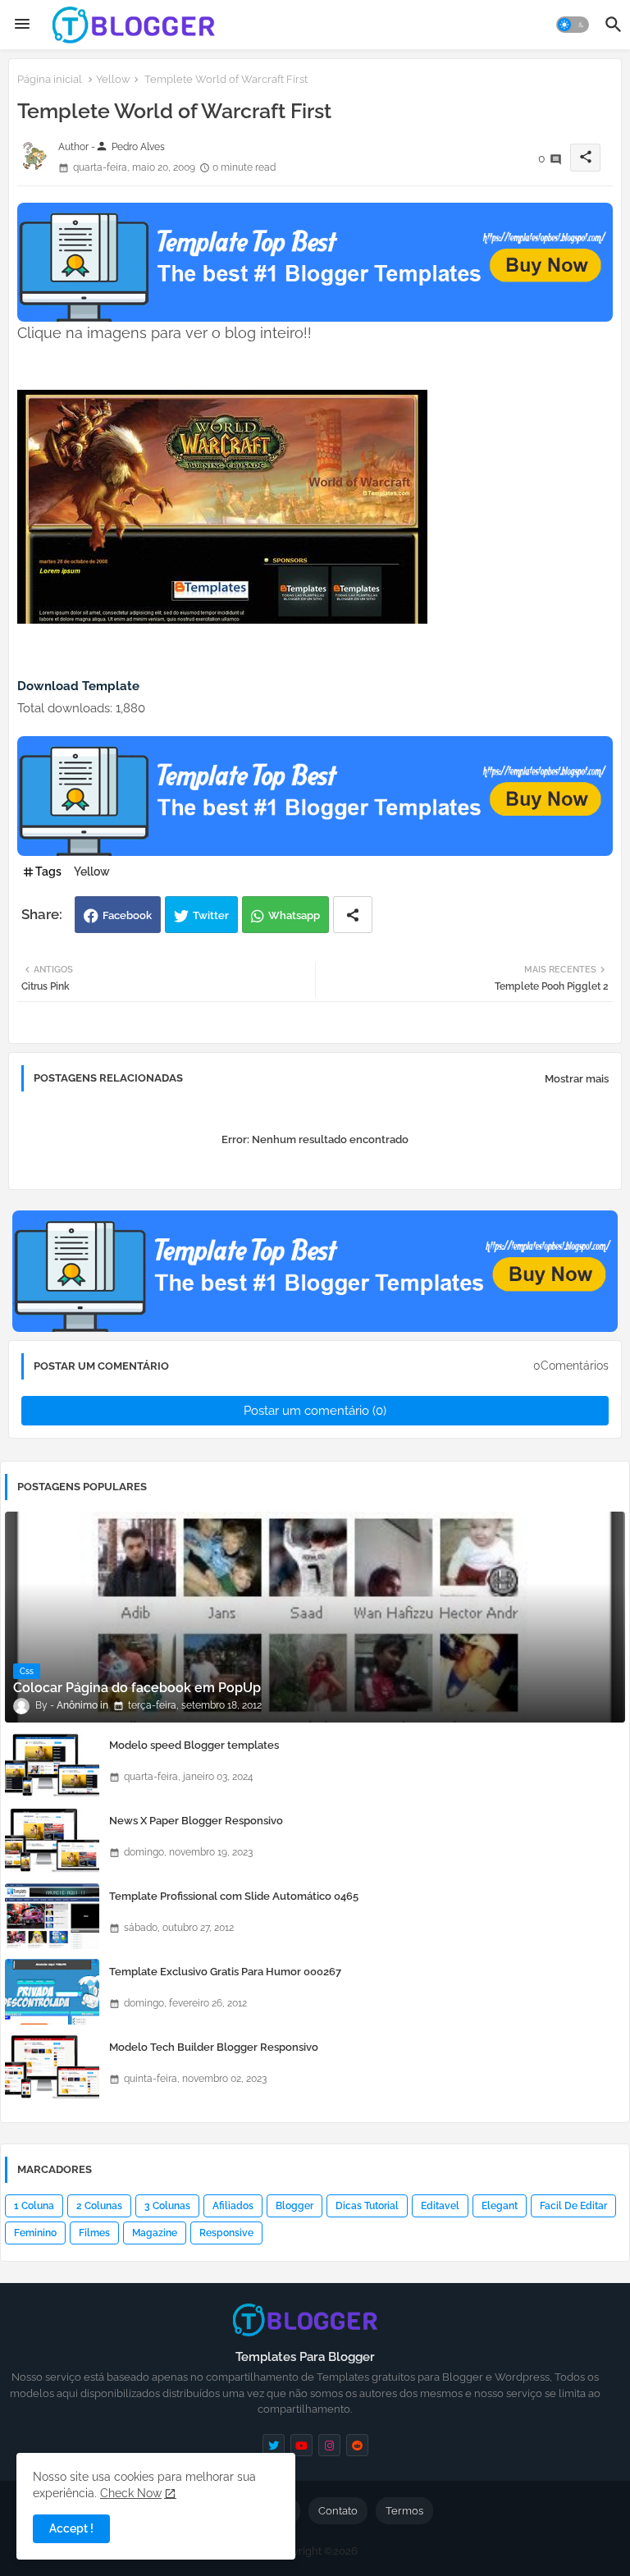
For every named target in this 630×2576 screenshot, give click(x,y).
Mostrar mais (577, 1079)
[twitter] (274, 2445)
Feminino (35, 2233)
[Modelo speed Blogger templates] (52, 1765)
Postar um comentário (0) (315, 1411)
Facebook (127, 915)
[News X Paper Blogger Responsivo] (52, 1841)
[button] (573, 25)
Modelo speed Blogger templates (194, 1745)
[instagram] (329, 2445)
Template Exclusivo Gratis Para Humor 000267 (225, 1972)
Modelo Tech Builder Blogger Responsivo (214, 2047)
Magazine (155, 2233)
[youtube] (301, 2445)
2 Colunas (99, 2206)
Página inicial (50, 79)
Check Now (131, 2493)
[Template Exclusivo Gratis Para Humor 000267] (52, 1992)
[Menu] (22, 25)
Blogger (294, 2206)
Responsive (226, 2233)
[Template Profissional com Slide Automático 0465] (52, 1916)
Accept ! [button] (71, 2528)
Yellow (113, 79)
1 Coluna (34, 2206)
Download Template (78, 686)
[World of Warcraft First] (222, 620)
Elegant (500, 2206)
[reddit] (357, 2445)
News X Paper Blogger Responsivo (196, 1821)
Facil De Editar (573, 2206)
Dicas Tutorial (367, 2206)
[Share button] (353, 915)
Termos (404, 2511)
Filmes (94, 2233)
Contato (338, 2511)
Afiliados (233, 2206)
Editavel (440, 2206)
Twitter (211, 915)
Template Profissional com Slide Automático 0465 (234, 1896)
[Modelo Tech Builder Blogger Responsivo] (52, 2067)
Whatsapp (294, 915)
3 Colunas (167, 2206)
